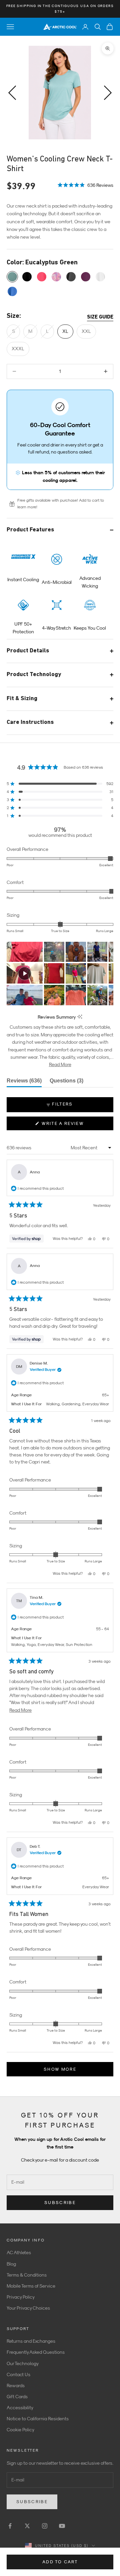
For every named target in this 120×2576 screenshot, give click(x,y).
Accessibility (20, 2408)
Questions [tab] (66, 1082)
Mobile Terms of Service (31, 2286)
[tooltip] (80, 1017)
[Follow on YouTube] (62, 2526)
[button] (85, 185)
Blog (11, 2264)
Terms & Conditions (27, 2275)
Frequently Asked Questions (36, 2352)
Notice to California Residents (38, 2419)
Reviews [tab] (24, 1082)
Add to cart (60, 2562)
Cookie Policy (20, 2430)
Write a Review (74, 1125)
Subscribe (60, 2203)
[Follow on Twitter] (27, 2526)
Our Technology (23, 2363)
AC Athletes (19, 2252)
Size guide (100, 317)
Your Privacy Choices (28, 2308)
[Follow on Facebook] (10, 2526)
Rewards (16, 2386)
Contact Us (18, 2374)
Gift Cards (17, 2397)
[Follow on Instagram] (45, 2526)
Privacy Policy (21, 2297)
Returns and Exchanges (31, 2341)
